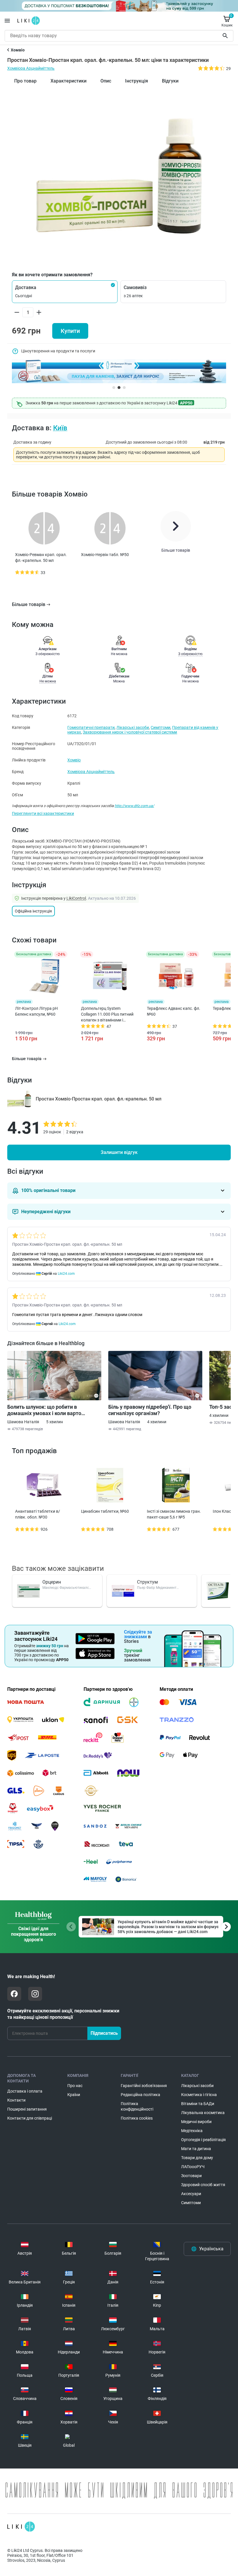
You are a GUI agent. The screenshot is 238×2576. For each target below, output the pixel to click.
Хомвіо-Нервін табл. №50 (105, 555)
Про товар (25, 81)
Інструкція (137, 81)
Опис (106, 81)
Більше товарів (29, 604)
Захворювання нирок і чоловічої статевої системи (130, 732)
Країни (74, 2095)
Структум (147, 1582)
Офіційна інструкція (33, 911)
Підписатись (104, 2033)
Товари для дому (197, 2158)
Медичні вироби (196, 2122)
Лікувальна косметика (203, 2113)
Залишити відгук (119, 1152)
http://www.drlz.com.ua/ (134, 806)
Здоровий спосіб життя (203, 2185)
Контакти (16, 2100)
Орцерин (52, 1582)
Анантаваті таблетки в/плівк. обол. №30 (38, 1514)
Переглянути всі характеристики (43, 813)
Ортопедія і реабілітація (203, 2140)
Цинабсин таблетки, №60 (105, 1511)
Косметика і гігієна (199, 2095)
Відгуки (170, 81)
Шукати (226, 36)
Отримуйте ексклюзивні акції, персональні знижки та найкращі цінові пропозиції (63, 2014)
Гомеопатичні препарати (91, 727)
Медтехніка (192, 2131)
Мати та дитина (196, 2149)
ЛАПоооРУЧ (193, 2167)
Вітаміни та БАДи (198, 2104)
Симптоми (161, 727)
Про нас (75, 2086)
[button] (65, 292)
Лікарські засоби (133, 727)
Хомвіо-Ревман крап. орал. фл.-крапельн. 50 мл (41, 557)
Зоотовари (191, 2176)
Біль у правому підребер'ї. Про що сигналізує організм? (150, 1410)
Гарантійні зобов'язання (144, 2086)
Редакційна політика (140, 2095)
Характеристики (68, 81)
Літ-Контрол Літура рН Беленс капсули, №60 (36, 1011)
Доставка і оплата (25, 2091)
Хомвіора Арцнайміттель (31, 68)
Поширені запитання (27, 2109)
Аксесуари (191, 2194)
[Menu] (7, 21)
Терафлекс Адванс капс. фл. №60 (174, 1011)
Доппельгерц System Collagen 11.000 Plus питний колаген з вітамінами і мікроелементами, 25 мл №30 (107, 1014)
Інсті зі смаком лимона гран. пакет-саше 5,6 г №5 (174, 1514)
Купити (70, 331)
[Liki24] (21, 2527)
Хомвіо (74, 760)
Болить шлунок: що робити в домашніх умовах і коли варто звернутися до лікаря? (44, 1410)
